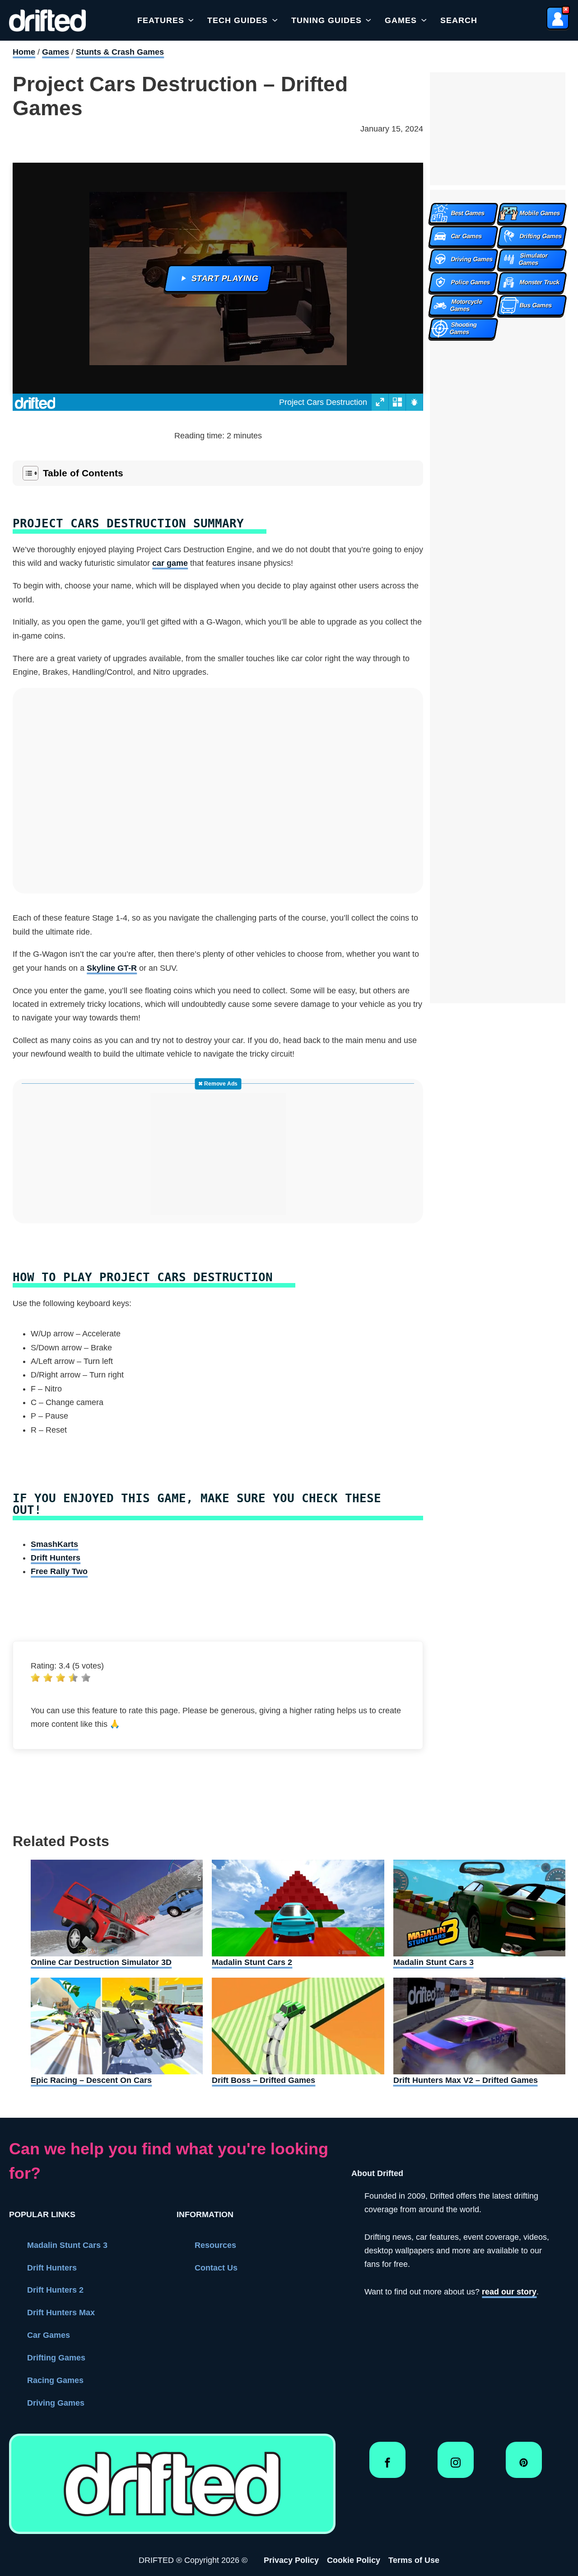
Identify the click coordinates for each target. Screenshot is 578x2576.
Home (24, 52)
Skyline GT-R (112, 968)
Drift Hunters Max (61, 2313)
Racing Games (55, 2380)
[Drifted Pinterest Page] (524, 2466)
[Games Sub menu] (424, 20)
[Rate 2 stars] (48, 1678)
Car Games (49, 2335)
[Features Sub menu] (191, 20)
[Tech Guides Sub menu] (275, 20)
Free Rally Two (59, 1571)
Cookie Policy (354, 2560)
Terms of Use (414, 2560)
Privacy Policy (291, 2560)
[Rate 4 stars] (73, 1678)
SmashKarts (54, 1544)
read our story (509, 2292)
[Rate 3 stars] (61, 1678)
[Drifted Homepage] (172, 2484)
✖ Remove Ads (218, 1084)
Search (459, 20)
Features (161, 20)
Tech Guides (238, 20)
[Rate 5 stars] (86, 1678)
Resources (215, 2245)
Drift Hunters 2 (55, 2290)
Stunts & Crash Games (120, 52)
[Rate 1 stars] (35, 1678)
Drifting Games (56, 2358)
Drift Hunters (56, 1558)
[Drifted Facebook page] (387, 2466)
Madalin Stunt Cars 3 (67, 2245)
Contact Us (216, 2268)
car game (170, 563)
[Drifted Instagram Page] (456, 2466)
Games (401, 20)
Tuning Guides (326, 20)
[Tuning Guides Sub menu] (368, 20)
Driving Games (56, 2403)
